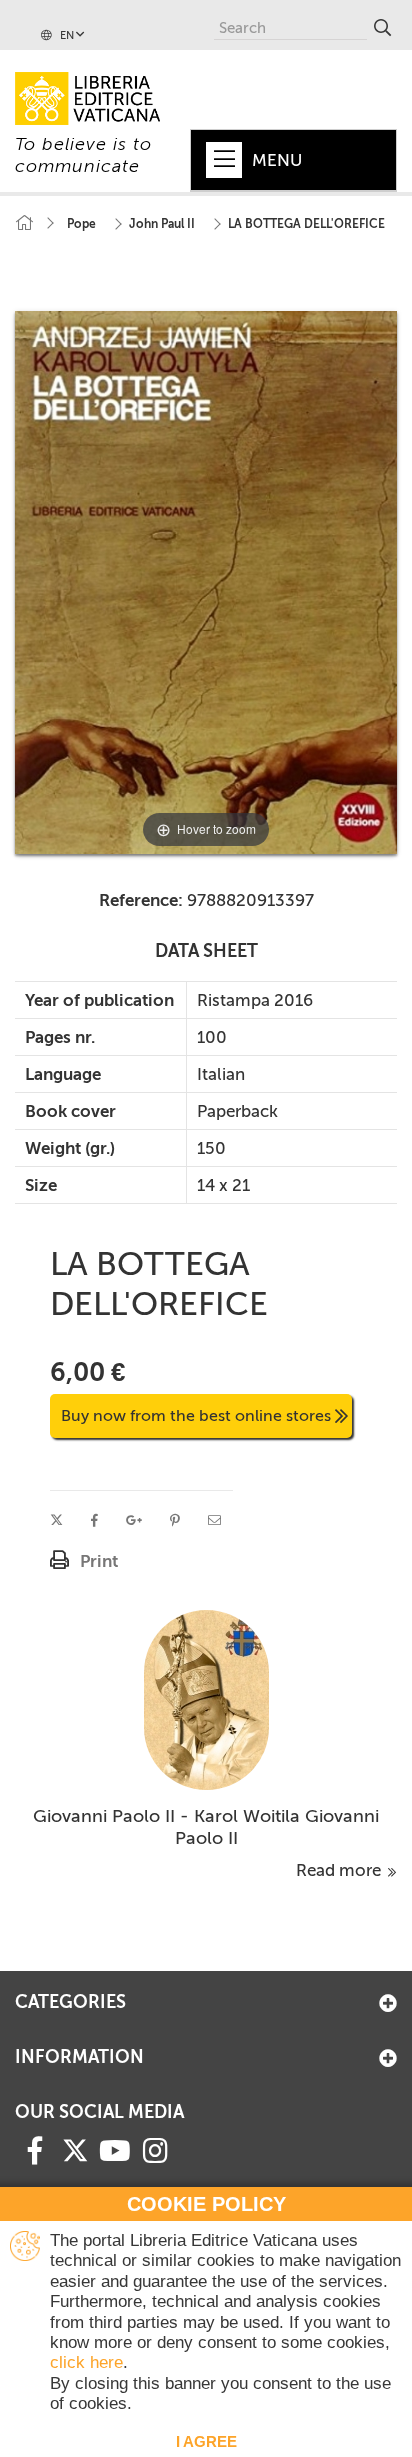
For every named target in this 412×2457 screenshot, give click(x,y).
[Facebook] (35, 2149)
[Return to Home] (24, 223)
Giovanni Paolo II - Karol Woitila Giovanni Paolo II (206, 1827)
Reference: (141, 900)
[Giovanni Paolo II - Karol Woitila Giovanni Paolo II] (206, 1698)
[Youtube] (115, 2149)
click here (86, 2362)
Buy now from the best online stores (196, 1415)
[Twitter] (75, 2150)
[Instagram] (155, 2149)
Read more (340, 1870)
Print (99, 1561)
